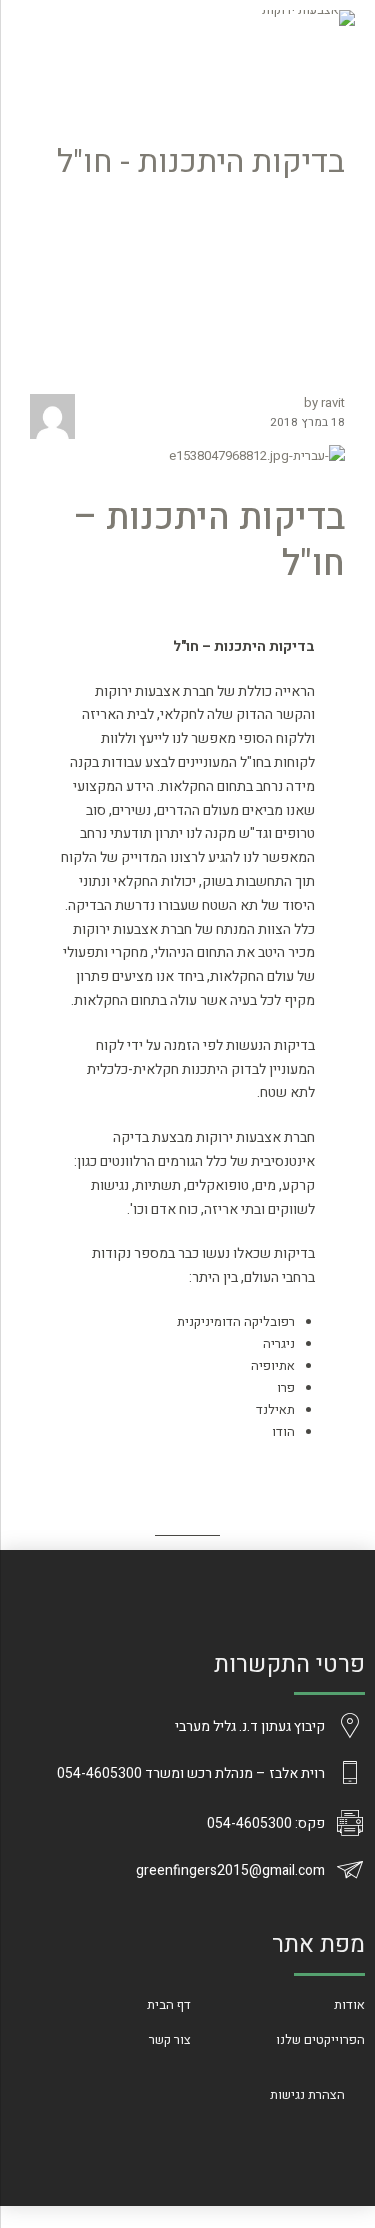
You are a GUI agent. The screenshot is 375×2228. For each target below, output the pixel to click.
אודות (349, 2004)
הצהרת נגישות (307, 2094)
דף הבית (169, 2004)
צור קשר (170, 2039)
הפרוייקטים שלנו (320, 2039)
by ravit (324, 402)
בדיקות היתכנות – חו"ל (209, 541)
